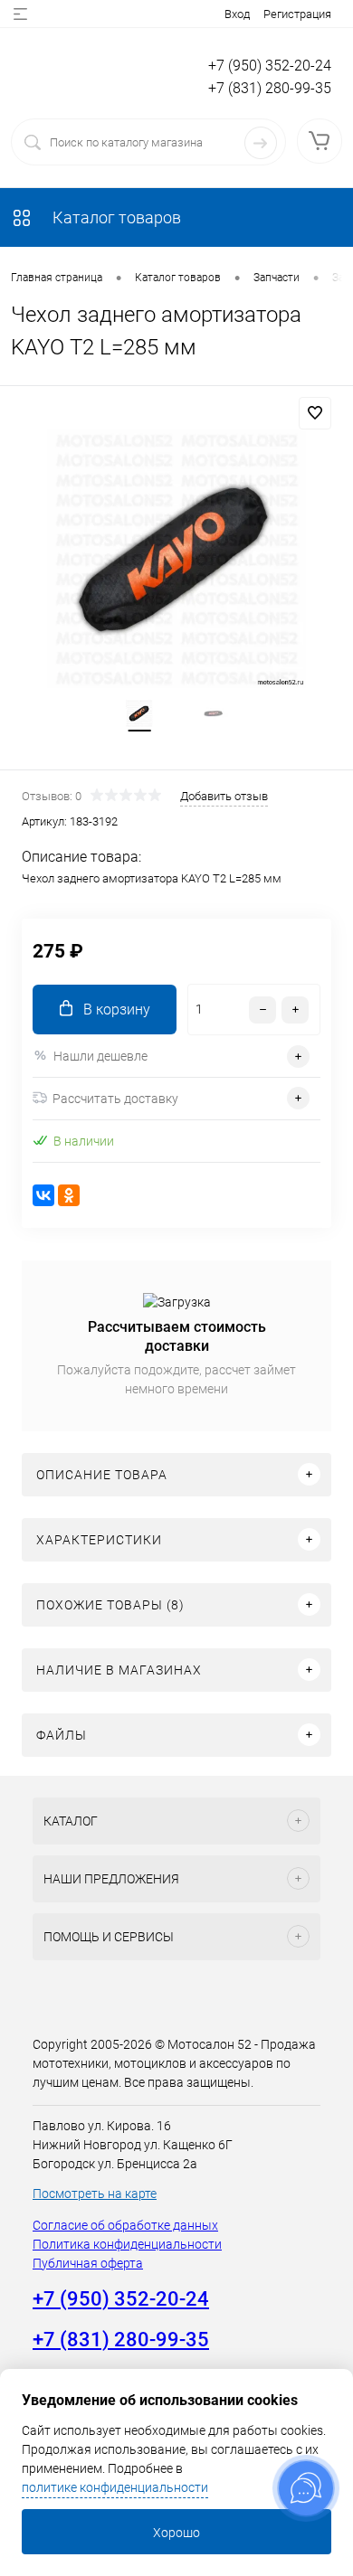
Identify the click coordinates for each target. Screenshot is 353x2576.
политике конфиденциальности (115, 2487)
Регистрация (297, 14)
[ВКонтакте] (43, 1195)
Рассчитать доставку (115, 1099)
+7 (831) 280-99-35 (270, 88)
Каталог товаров (115, 217)
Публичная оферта (88, 2263)
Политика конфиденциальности (127, 2244)
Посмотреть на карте (95, 2194)
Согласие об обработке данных (125, 2225)
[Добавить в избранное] (315, 413)
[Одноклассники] (69, 1195)
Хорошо (176, 2533)
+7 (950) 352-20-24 (270, 66)
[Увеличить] (176, 559)
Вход (237, 14)
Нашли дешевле (100, 1056)
